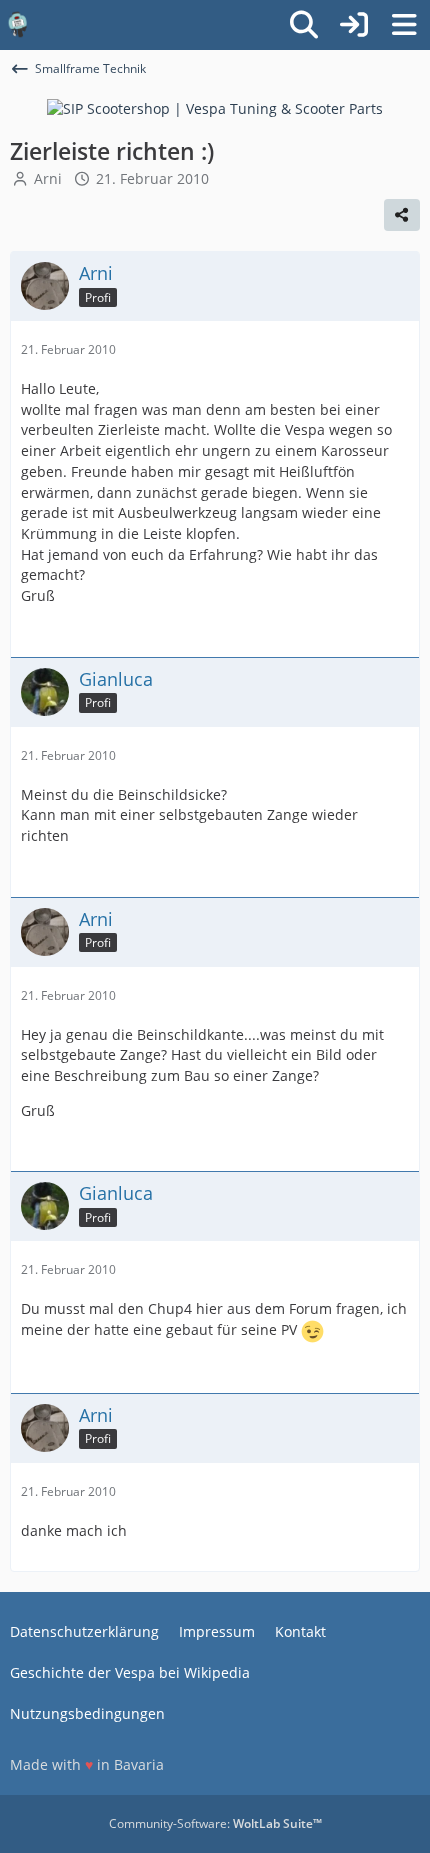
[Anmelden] (354, 25)
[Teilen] (402, 215)
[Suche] (304, 25)
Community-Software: (215, 1823)
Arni (48, 178)
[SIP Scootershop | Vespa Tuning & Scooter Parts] (215, 107)
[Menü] (404, 25)
